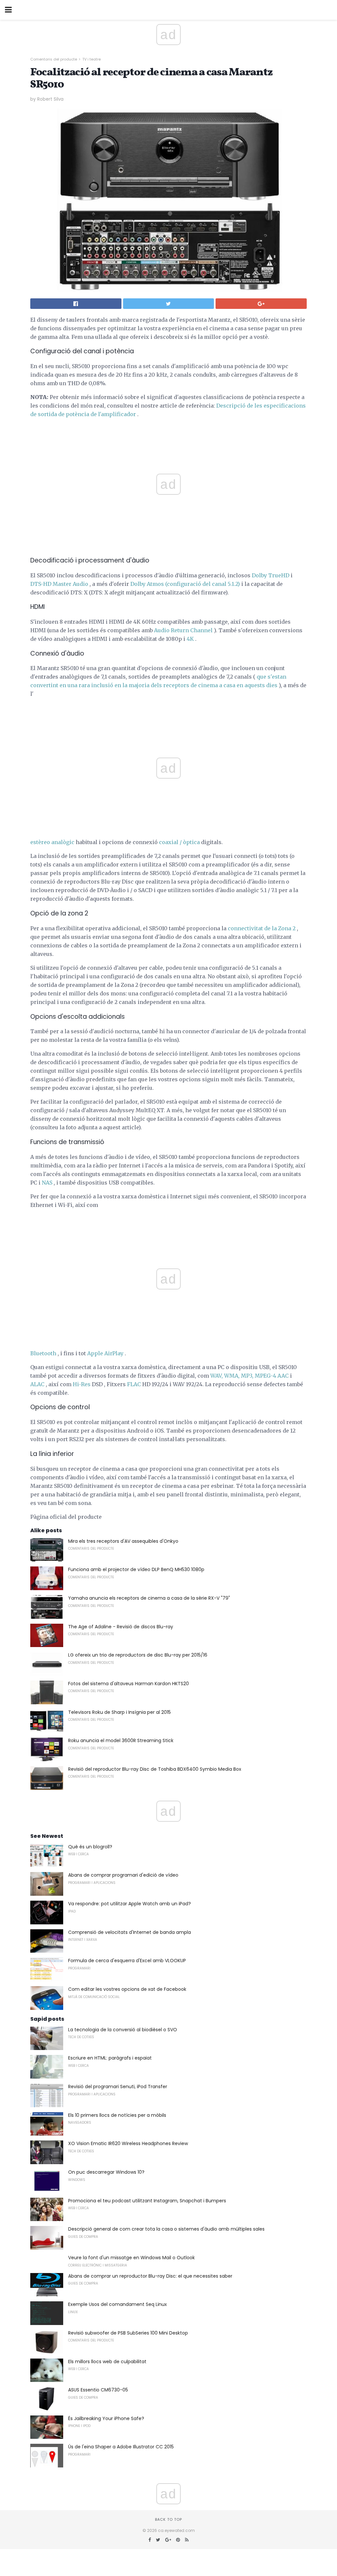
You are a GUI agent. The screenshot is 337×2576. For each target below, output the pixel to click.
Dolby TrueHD (271, 575)
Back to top (168, 2519)
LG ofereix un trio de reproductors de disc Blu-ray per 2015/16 (138, 1655)
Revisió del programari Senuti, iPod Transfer (118, 2087)
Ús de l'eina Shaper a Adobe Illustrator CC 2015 (121, 2447)
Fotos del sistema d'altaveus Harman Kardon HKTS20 (129, 1684)
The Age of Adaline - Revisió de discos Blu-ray (121, 1627)
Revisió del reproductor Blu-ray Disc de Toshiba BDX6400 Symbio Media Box (155, 1769)
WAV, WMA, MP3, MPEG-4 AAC (249, 1376)
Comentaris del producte (54, 59)
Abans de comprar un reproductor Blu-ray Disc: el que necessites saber (150, 2276)
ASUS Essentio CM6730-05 (98, 2390)
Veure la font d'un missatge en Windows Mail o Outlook (131, 2258)
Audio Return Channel (183, 630)
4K (190, 639)
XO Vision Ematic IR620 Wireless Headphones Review (128, 2143)
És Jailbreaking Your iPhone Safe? (106, 2418)
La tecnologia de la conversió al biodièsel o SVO (123, 2030)
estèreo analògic (52, 842)
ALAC (37, 1384)
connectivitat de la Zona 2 (262, 928)
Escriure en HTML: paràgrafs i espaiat (110, 2058)
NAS (47, 1183)
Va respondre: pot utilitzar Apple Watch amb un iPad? (130, 1904)
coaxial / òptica (179, 842)
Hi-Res (82, 1384)
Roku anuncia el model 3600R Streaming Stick (121, 1740)
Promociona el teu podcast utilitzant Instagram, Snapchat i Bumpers (147, 2201)
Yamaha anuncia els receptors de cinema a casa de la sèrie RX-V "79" (149, 1598)
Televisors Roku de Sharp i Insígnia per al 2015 (119, 1712)
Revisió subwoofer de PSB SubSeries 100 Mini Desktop (128, 2333)
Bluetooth (43, 1353)
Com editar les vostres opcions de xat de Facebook (127, 1989)
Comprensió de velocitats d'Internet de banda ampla (130, 1932)
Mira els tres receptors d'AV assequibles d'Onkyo (123, 1541)
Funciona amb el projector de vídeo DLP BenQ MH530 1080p (136, 1569)
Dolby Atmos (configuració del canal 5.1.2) (185, 584)
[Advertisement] (168, 713)
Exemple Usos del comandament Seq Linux (117, 2304)
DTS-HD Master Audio (59, 584)
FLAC (134, 1384)
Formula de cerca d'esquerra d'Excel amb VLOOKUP (127, 1961)
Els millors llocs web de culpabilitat (107, 2362)
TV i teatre (91, 59)
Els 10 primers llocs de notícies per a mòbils (117, 2115)
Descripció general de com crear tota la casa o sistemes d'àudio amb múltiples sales (166, 2229)
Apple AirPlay (105, 1353)
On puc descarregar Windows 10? (106, 2172)
